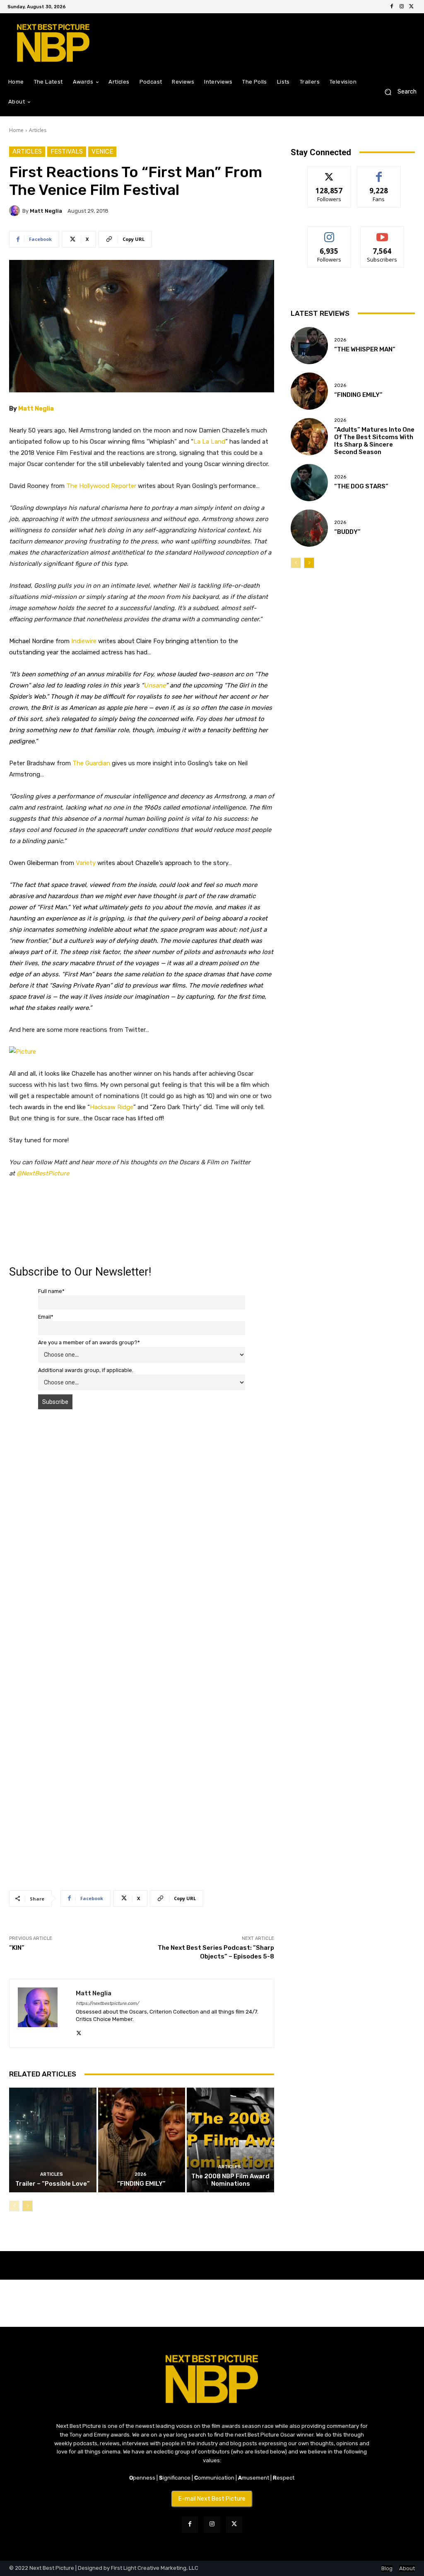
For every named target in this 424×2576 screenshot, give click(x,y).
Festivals (67, 151)
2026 (141, 2174)
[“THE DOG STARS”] (309, 483)
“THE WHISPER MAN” (365, 349)
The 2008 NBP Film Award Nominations (230, 2180)
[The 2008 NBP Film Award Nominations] (230, 2140)
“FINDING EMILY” (141, 2184)
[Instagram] (402, 7)
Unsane (155, 685)
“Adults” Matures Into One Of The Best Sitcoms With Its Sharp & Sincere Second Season (374, 441)
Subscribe (382, 233)
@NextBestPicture (43, 1173)
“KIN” (17, 1948)
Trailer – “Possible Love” (53, 2184)
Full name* (51, 1291)
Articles (38, 130)
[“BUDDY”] (309, 528)
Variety (86, 863)
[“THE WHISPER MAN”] (309, 346)
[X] (412, 7)
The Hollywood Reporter (101, 486)
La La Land (209, 442)
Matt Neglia (46, 211)
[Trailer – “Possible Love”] (53, 2140)
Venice (102, 151)
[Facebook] (392, 7)
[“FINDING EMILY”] (142, 2140)
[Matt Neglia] (16, 211)
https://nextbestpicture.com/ (107, 2003)
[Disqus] (142, 1533)
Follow (329, 172)
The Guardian (91, 763)
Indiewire (84, 641)
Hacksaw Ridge (112, 1107)
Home (16, 130)
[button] (397, 92)
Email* (46, 1317)
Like (379, 172)
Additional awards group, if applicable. (86, 1370)
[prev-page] (14, 2206)
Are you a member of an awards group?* (89, 1342)
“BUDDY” (347, 532)
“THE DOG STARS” (361, 486)
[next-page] (28, 2206)
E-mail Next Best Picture (212, 2499)
